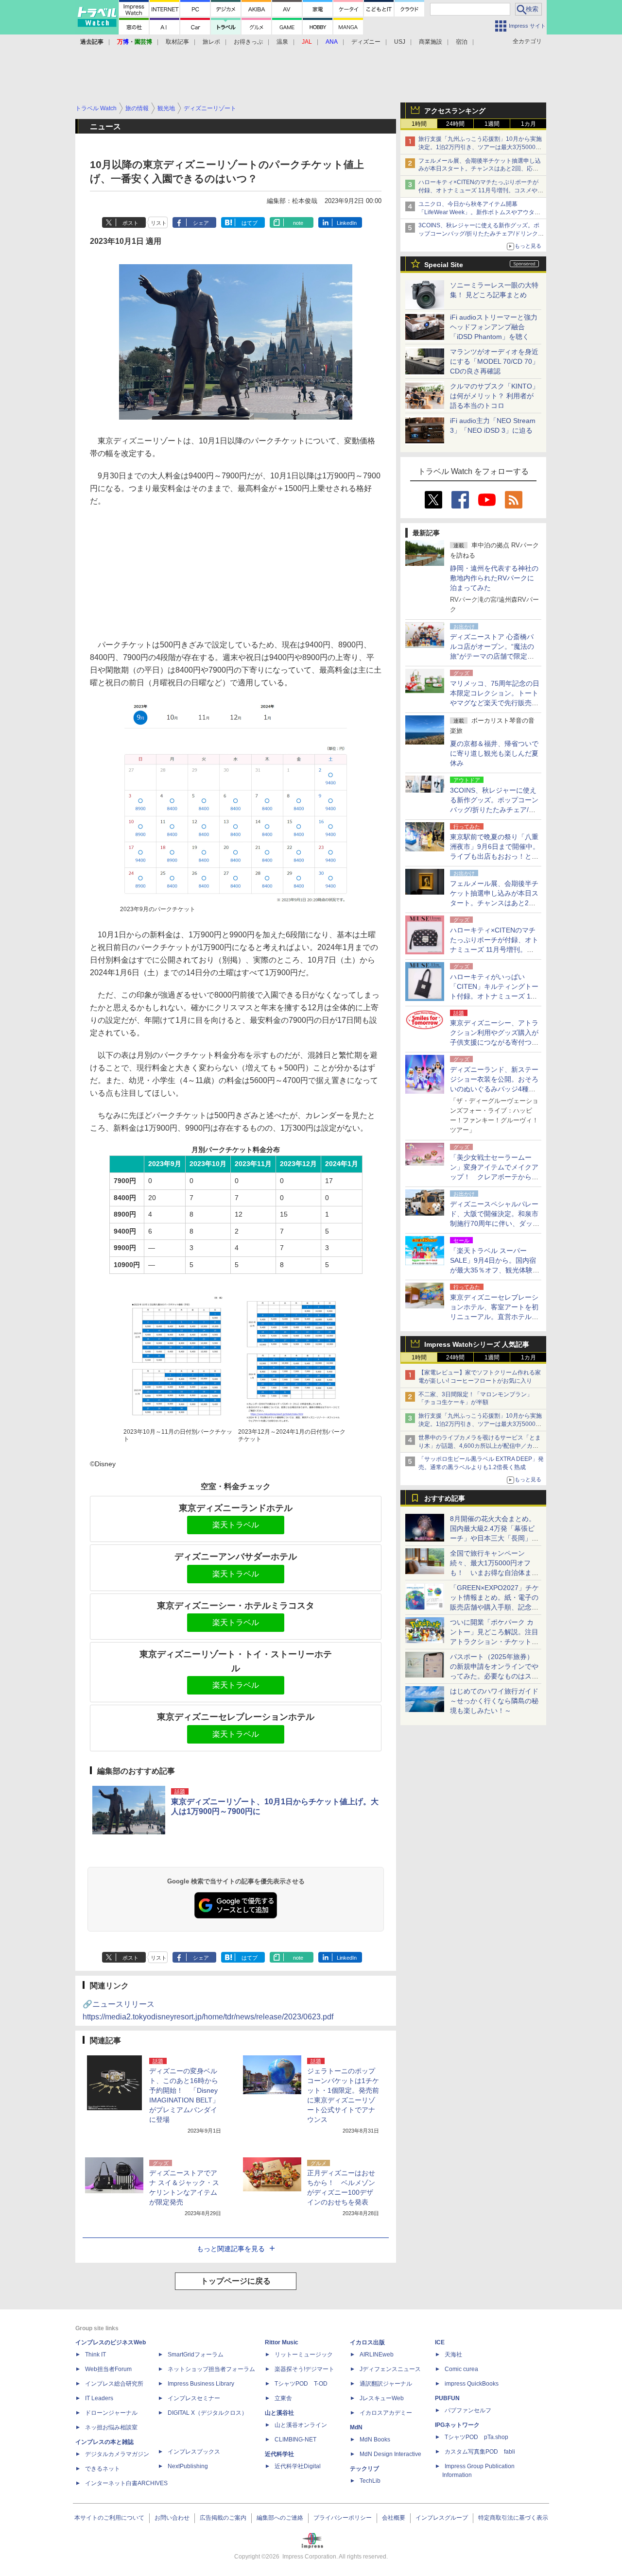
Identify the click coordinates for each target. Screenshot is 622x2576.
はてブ (250, 223)
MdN (356, 2427)
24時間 (455, 124)
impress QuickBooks (472, 2384)
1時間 (419, 124)
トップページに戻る (236, 2281)
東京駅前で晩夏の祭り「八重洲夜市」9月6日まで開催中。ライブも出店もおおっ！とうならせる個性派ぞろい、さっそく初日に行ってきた (495, 856)
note (298, 223)
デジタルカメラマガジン (117, 2454)
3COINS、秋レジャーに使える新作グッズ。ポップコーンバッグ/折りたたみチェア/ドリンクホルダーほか (481, 234)
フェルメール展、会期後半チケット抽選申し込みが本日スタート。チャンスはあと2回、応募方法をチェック (480, 169)
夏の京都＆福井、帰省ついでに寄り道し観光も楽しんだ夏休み (494, 753)
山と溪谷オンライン (301, 2425)
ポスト (130, 223)
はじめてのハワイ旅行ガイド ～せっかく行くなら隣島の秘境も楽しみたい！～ (494, 1701)
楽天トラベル (236, 1525)
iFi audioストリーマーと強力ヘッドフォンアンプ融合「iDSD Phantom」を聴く (494, 327)
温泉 (282, 42)
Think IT (95, 2355)
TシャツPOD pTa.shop (476, 2437)
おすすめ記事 (445, 1498)
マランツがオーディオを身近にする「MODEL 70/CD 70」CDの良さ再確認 (494, 361)
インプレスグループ (442, 2518)
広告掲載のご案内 (223, 2518)
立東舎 (283, 2398)
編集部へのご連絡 (280, 2518)
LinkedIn (347, 223)
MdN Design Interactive (390, 2454)
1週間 (492, 124)
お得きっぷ (248, 42)
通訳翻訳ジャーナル (386, 2384)
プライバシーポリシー (343, 2518)
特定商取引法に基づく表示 (513, 2518)
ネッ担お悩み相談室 (111, 2427)
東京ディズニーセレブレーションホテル (236, 1717)
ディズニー (366, 42)
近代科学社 (279, 2454)
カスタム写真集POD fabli (480, 2452)
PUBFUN (447, 2398)
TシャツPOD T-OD (301, 2384)
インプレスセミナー (194, 2398)
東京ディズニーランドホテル (236, 1508)
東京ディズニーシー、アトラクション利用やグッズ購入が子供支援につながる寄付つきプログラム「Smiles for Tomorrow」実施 (494, 1042)
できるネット (103, 2469)
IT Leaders (99, 2398)
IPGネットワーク (457, 2425)
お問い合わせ (172, 2518)
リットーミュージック (304, 2355)
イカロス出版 (367, 2342)
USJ (400, 42)
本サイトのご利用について (109, 2518)
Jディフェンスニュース (390, 2369)
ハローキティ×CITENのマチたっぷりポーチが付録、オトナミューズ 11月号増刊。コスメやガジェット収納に (481, 190)
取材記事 (177, 42)
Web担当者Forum (108, 2369)
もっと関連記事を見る (231, 2249)
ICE (440, 2342)
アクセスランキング (455, 111)
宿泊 (462, 42)
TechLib (370, 2481)
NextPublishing (188, 2466)
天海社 (453, 2355)
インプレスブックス (194, 2452)
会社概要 (394, 2518)
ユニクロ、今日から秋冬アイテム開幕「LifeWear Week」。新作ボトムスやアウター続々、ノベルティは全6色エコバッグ (479, 212)
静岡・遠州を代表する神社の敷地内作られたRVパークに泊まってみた (494, 578)
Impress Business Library (201, 2384)
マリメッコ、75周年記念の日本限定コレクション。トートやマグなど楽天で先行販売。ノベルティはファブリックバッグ (495, 703)
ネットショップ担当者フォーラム (211, 2369)
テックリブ (364, 2469)
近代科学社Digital (298, 2466)
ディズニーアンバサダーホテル (236, 1557)
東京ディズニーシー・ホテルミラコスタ (236, 1606)
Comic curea (461, 2369)
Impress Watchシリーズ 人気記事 (477, 1344)
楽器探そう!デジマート (304, 2369)
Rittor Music (282, 2342)
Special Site (444, 265)
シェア (201, 223)
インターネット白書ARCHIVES (126, 2483)
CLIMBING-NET (295, 2440)
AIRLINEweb (377, 2355)
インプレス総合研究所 (114, 2384)
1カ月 (528, 124)
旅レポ (211, 42)
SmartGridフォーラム (196, 2355)
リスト (159, 223)
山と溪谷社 (279, 2413)
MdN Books (375, 2440)
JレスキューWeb (382, 2398)
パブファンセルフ (468, 2410)
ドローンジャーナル (111, 2413)
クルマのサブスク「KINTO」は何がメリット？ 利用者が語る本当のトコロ (494, 396)
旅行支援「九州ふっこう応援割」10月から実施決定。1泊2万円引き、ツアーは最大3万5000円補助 (480, 147)
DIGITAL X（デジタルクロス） (207, 2413)
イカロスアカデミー (386, 2413)
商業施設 (431, 42)
